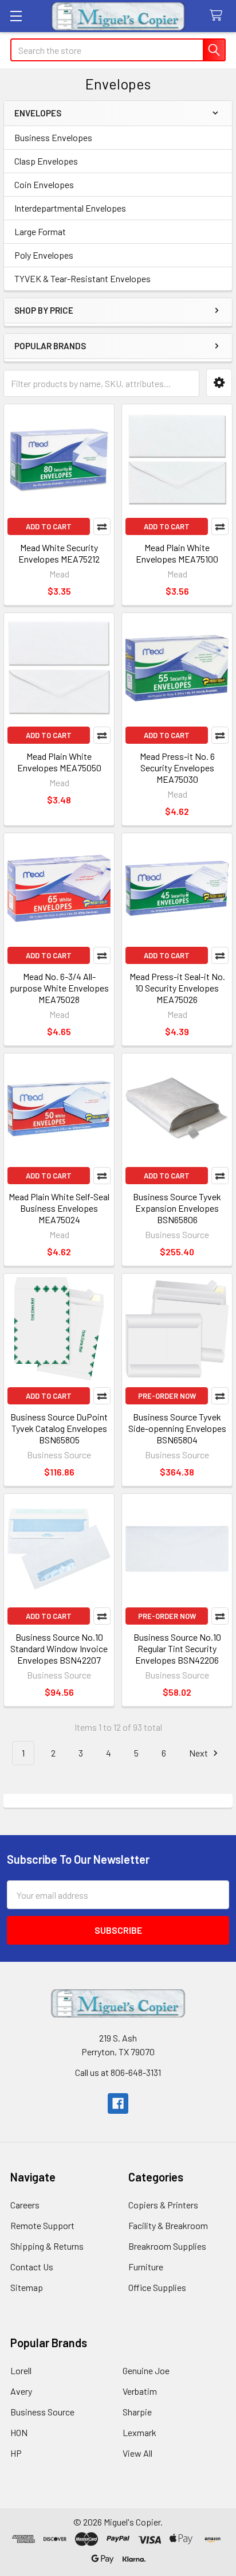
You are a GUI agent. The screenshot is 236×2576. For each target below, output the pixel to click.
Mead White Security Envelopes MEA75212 (59, 553)
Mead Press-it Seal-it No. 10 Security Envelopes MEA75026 (177, 988)
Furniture (146, 2267)
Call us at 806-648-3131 (118, 2072)
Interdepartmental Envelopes (70, 208)
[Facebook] (118, 2103)
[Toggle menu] (16, 16)
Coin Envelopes (44, 184)
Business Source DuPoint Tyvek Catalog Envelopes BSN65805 (59, 1428)
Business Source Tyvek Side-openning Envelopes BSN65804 (177, 1428)
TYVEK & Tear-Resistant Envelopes (82, 278)
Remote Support (42, 2225)
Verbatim (140, 2391)
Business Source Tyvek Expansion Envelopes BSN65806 (177, 1208)
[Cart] (219, 16)
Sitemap (27, 2287)
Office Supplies (157, 2287)
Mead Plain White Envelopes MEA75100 (177, 553)
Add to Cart (49, 526)
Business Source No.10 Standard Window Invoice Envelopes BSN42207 (59, 1648)
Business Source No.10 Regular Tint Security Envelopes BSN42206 (177, 1648)
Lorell (21, 2370)
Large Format (40, 231)
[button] (219, 383)
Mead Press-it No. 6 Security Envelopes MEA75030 (177, 768)
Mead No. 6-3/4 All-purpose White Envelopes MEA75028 (59, 988)
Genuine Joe (146, 2370)
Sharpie (137, 2412)
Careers (25, 2205)
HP (16, 2453)
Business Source (42, 2412)
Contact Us (32, 2267)
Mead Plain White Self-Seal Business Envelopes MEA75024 (59, 1208)
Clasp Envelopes (46, 161)
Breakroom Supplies (167, 2246)
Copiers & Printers (163, 2205)
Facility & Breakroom (168, 2225)
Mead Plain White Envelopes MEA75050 (59, 762)
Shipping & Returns (47, 2246)
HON (19, 2432)
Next (199, 1753)
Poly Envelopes (44, 255)
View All (137, 2453)
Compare (102, 526)
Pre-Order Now (167, 1396)
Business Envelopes (53, 137)
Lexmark (139, 2432)
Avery (21, 2391)
